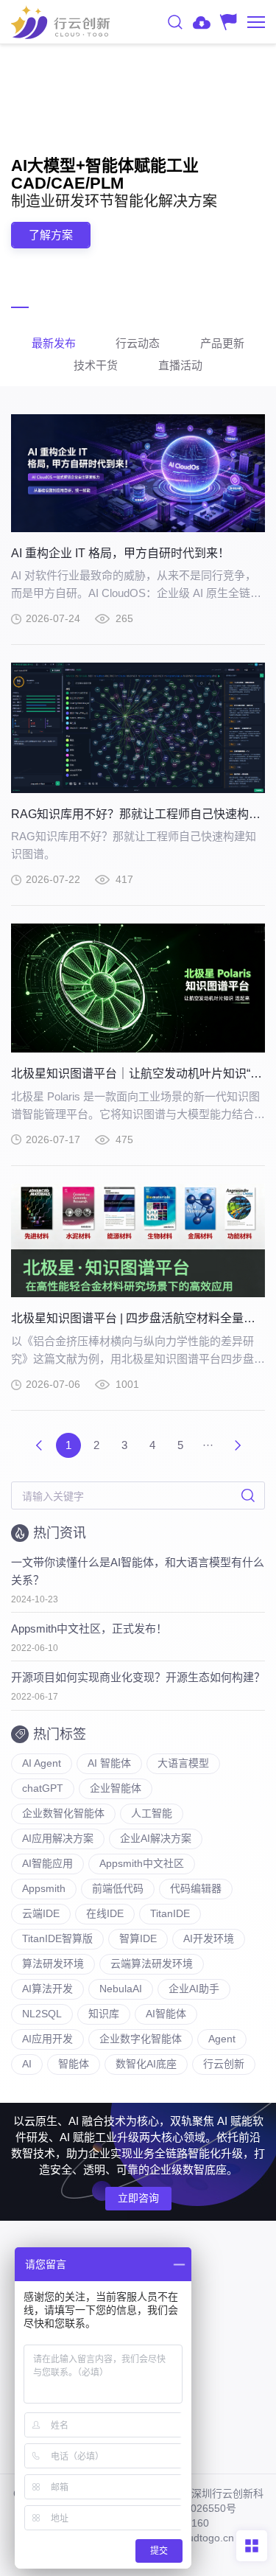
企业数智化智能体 (63, 1813)
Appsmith (44, 1888)
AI (27, 2064)
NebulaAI (121, 1989)
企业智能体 (116, 1788)
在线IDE (105, 1913)
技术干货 (96, 365)
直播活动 (180, 365)
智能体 (74, 2064)
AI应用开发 (47, 2039)
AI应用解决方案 (58, 1838)
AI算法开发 (47, 1989)
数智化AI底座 (146, 2064)
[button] (20, 307)
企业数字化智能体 (141, 2039)
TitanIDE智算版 (57, 1938)
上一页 (39, 1445)
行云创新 (224, 2064)
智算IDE (138, 1938)
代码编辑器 (196, 1888)
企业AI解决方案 (156, 1838)
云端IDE (41, 1913)
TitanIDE (170, 1913)
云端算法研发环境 (152, 1964)
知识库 (104, 2014)
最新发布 (54, 343)
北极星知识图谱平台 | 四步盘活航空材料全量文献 (139, 1318)
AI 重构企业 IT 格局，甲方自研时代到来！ (120, 553)
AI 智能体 (109, 1763)
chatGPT (43, 1788)
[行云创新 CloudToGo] (60, 22)
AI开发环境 (209, 1938)
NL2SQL (42, 2014)
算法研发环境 (53, 1964)
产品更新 (222, 343)
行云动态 (138, 343)
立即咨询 (138, 2198)
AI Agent (42, 1763)
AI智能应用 (47, 1863)
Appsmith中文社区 (142, 1863)
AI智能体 (166, 2014)
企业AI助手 (194, 1989)
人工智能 (152, 1813)
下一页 (238, 1445)
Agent (222, 2039)
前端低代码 (118, 1888)
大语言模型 (183, 1763)
